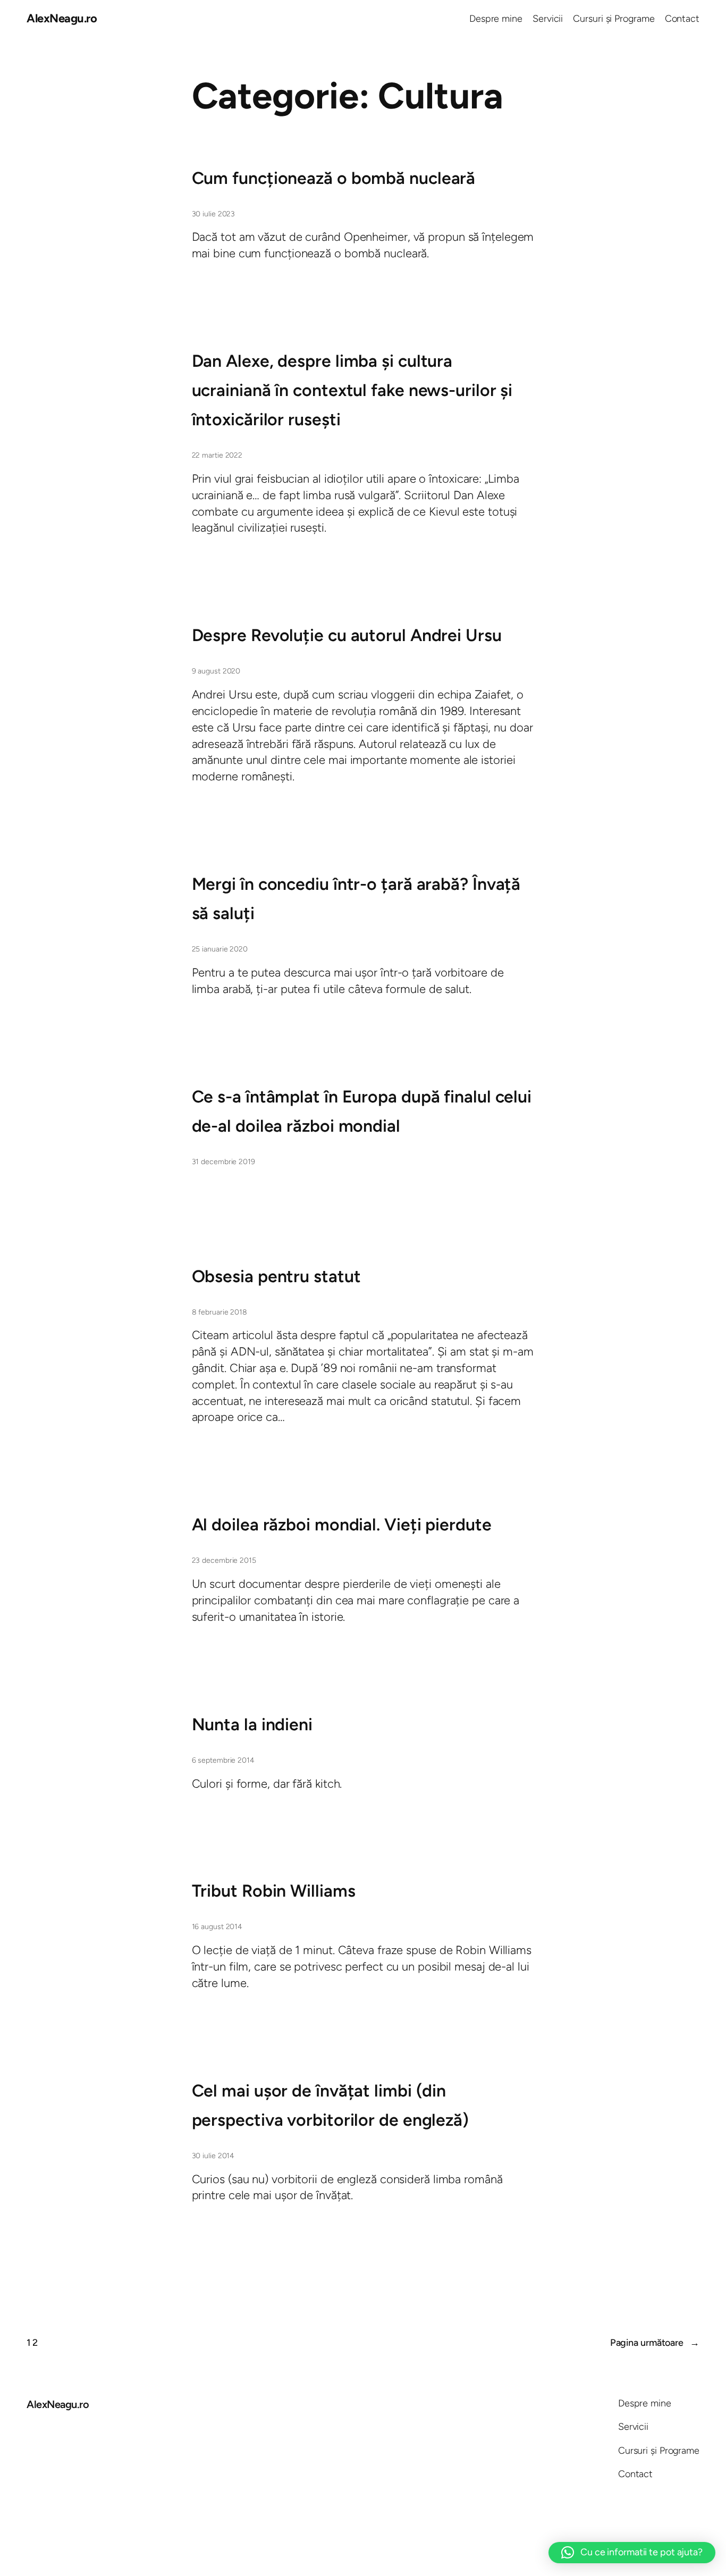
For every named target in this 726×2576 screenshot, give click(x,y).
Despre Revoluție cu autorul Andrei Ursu (347, 635)
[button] (632, 2553)
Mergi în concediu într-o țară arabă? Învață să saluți (356, 899)
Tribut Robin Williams (274, 1891)
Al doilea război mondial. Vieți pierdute (342, 1525)
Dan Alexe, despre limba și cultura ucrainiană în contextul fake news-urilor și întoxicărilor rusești (352, 390)
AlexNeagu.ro (62, 18)
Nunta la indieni (252, 1724)
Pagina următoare (655, 2343)
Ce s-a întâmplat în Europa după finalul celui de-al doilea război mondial (362, 1111)
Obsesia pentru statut (276, 1276)
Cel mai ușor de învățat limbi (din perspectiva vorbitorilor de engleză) (330, 2105)
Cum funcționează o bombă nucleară (334, 178)
